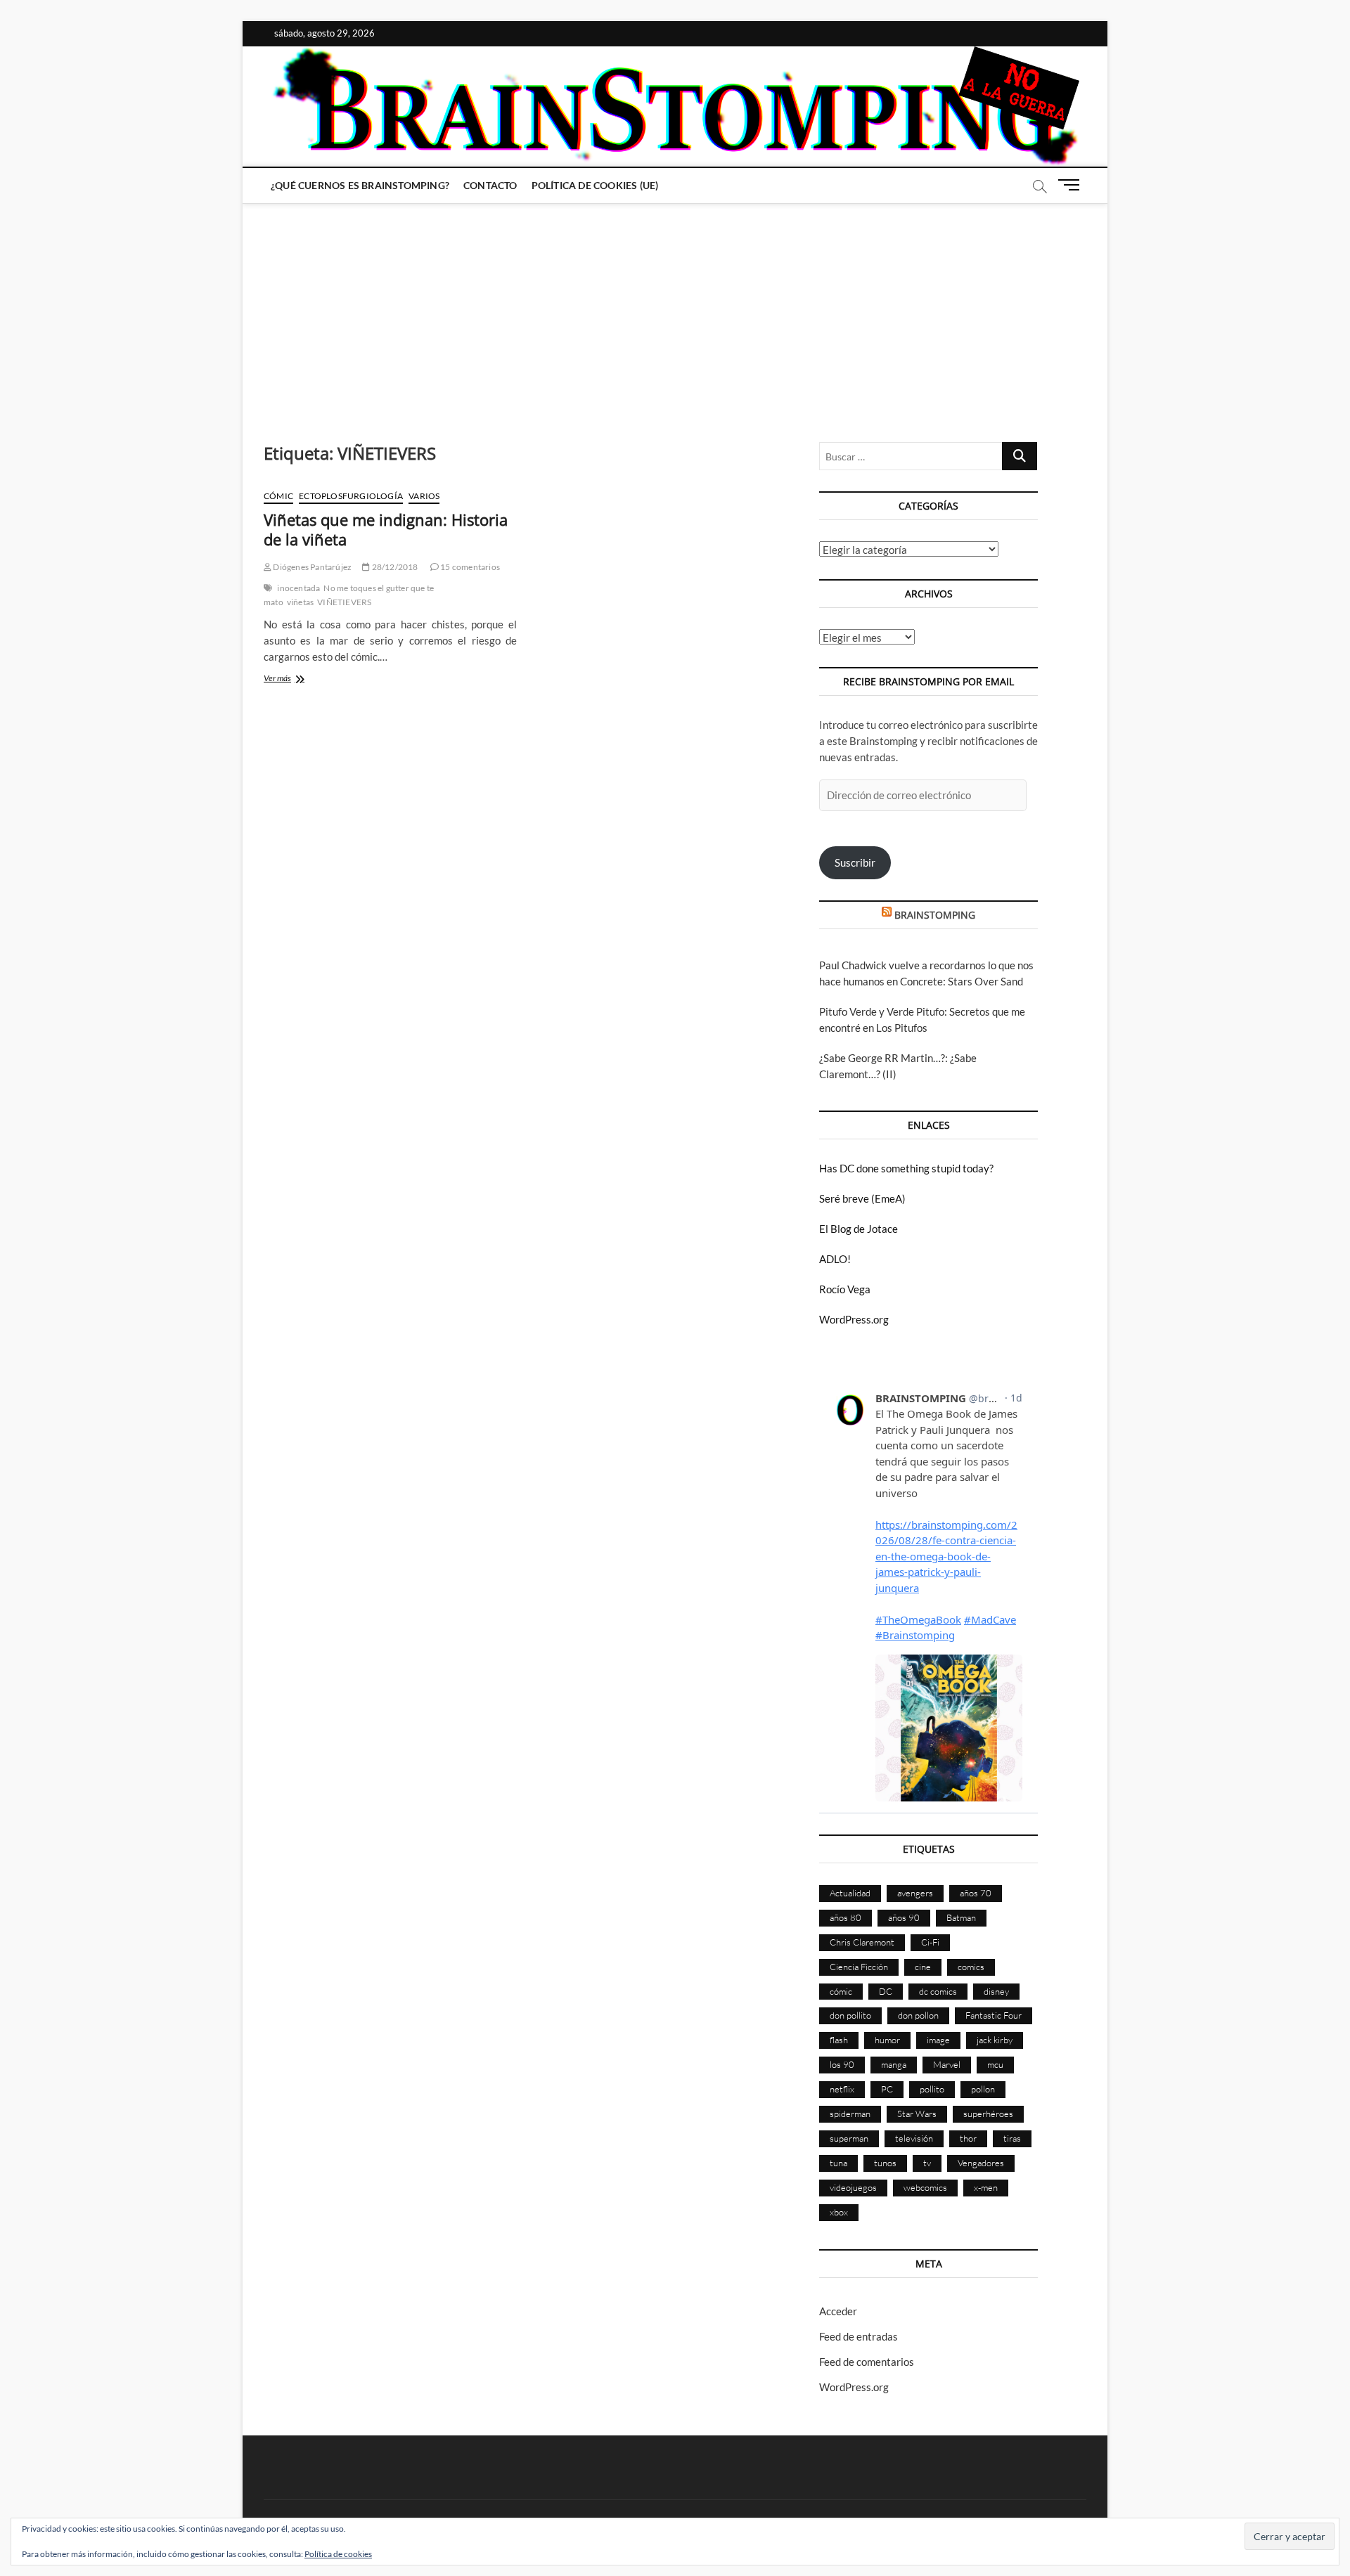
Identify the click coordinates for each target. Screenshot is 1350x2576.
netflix (842, 2089)
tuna (838, 2163)
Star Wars (917, 2114)
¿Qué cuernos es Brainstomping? (360, 185)
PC (887, 2089)
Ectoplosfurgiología (351, 496)
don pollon (918, 2015)
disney (996, 1991)
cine (923, 1967)
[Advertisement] (675, 309)
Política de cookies (338, 2554)
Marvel (947, 2064)
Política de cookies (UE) (595, 185)
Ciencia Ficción (859, 1967)
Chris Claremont (862, 1942)
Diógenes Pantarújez (311, 567)
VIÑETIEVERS (344, 602)
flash (839, 2040)
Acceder (838, 2311)
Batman (961, 1917)
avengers (915, 1893)
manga (894, 2064)
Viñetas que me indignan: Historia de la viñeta (386, 529)
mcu (995, 2064)
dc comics (938, 1991)
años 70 (976, 1893)
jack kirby (995, 2040)
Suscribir (855, 862)
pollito (932, 2089)
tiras (1012, 2138)
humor (887, 2040)
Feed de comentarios (867, 2362)
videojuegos (853, 2187)
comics (971, 1967)
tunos (885, 2163)
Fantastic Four (994, 2015)
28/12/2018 (394, 567)
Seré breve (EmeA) (862, 1198)
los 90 (842, 2064)
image (938, 2040)
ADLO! (835, 1259)
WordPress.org (854, 1319)
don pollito (850, 2015)
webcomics (925, 2187)
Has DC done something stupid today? (906, 1168)
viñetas (300, 602)
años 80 (846, 1917)
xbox (839, 2212)
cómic (841, 1991)
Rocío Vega (845, 1289)
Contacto (490, 185)
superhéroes (988, 2114)
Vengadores (981, 2163)
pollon (983, 2089)
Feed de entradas (859, 2336)
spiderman (850, 2114)
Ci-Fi (930, 1942)
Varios (424, 496)
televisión (914, 2138)
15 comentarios (469, 567)
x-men (986, 2187)
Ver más (293, 679)
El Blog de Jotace (859, 1229)
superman (849, 2138)
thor (968, 2138)
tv (927, 2163)
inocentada (298, 588)
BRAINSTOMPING (935, 915)
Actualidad (850, 1893)
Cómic (278, 496)
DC (886, 1991)
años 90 (904, 1917)
